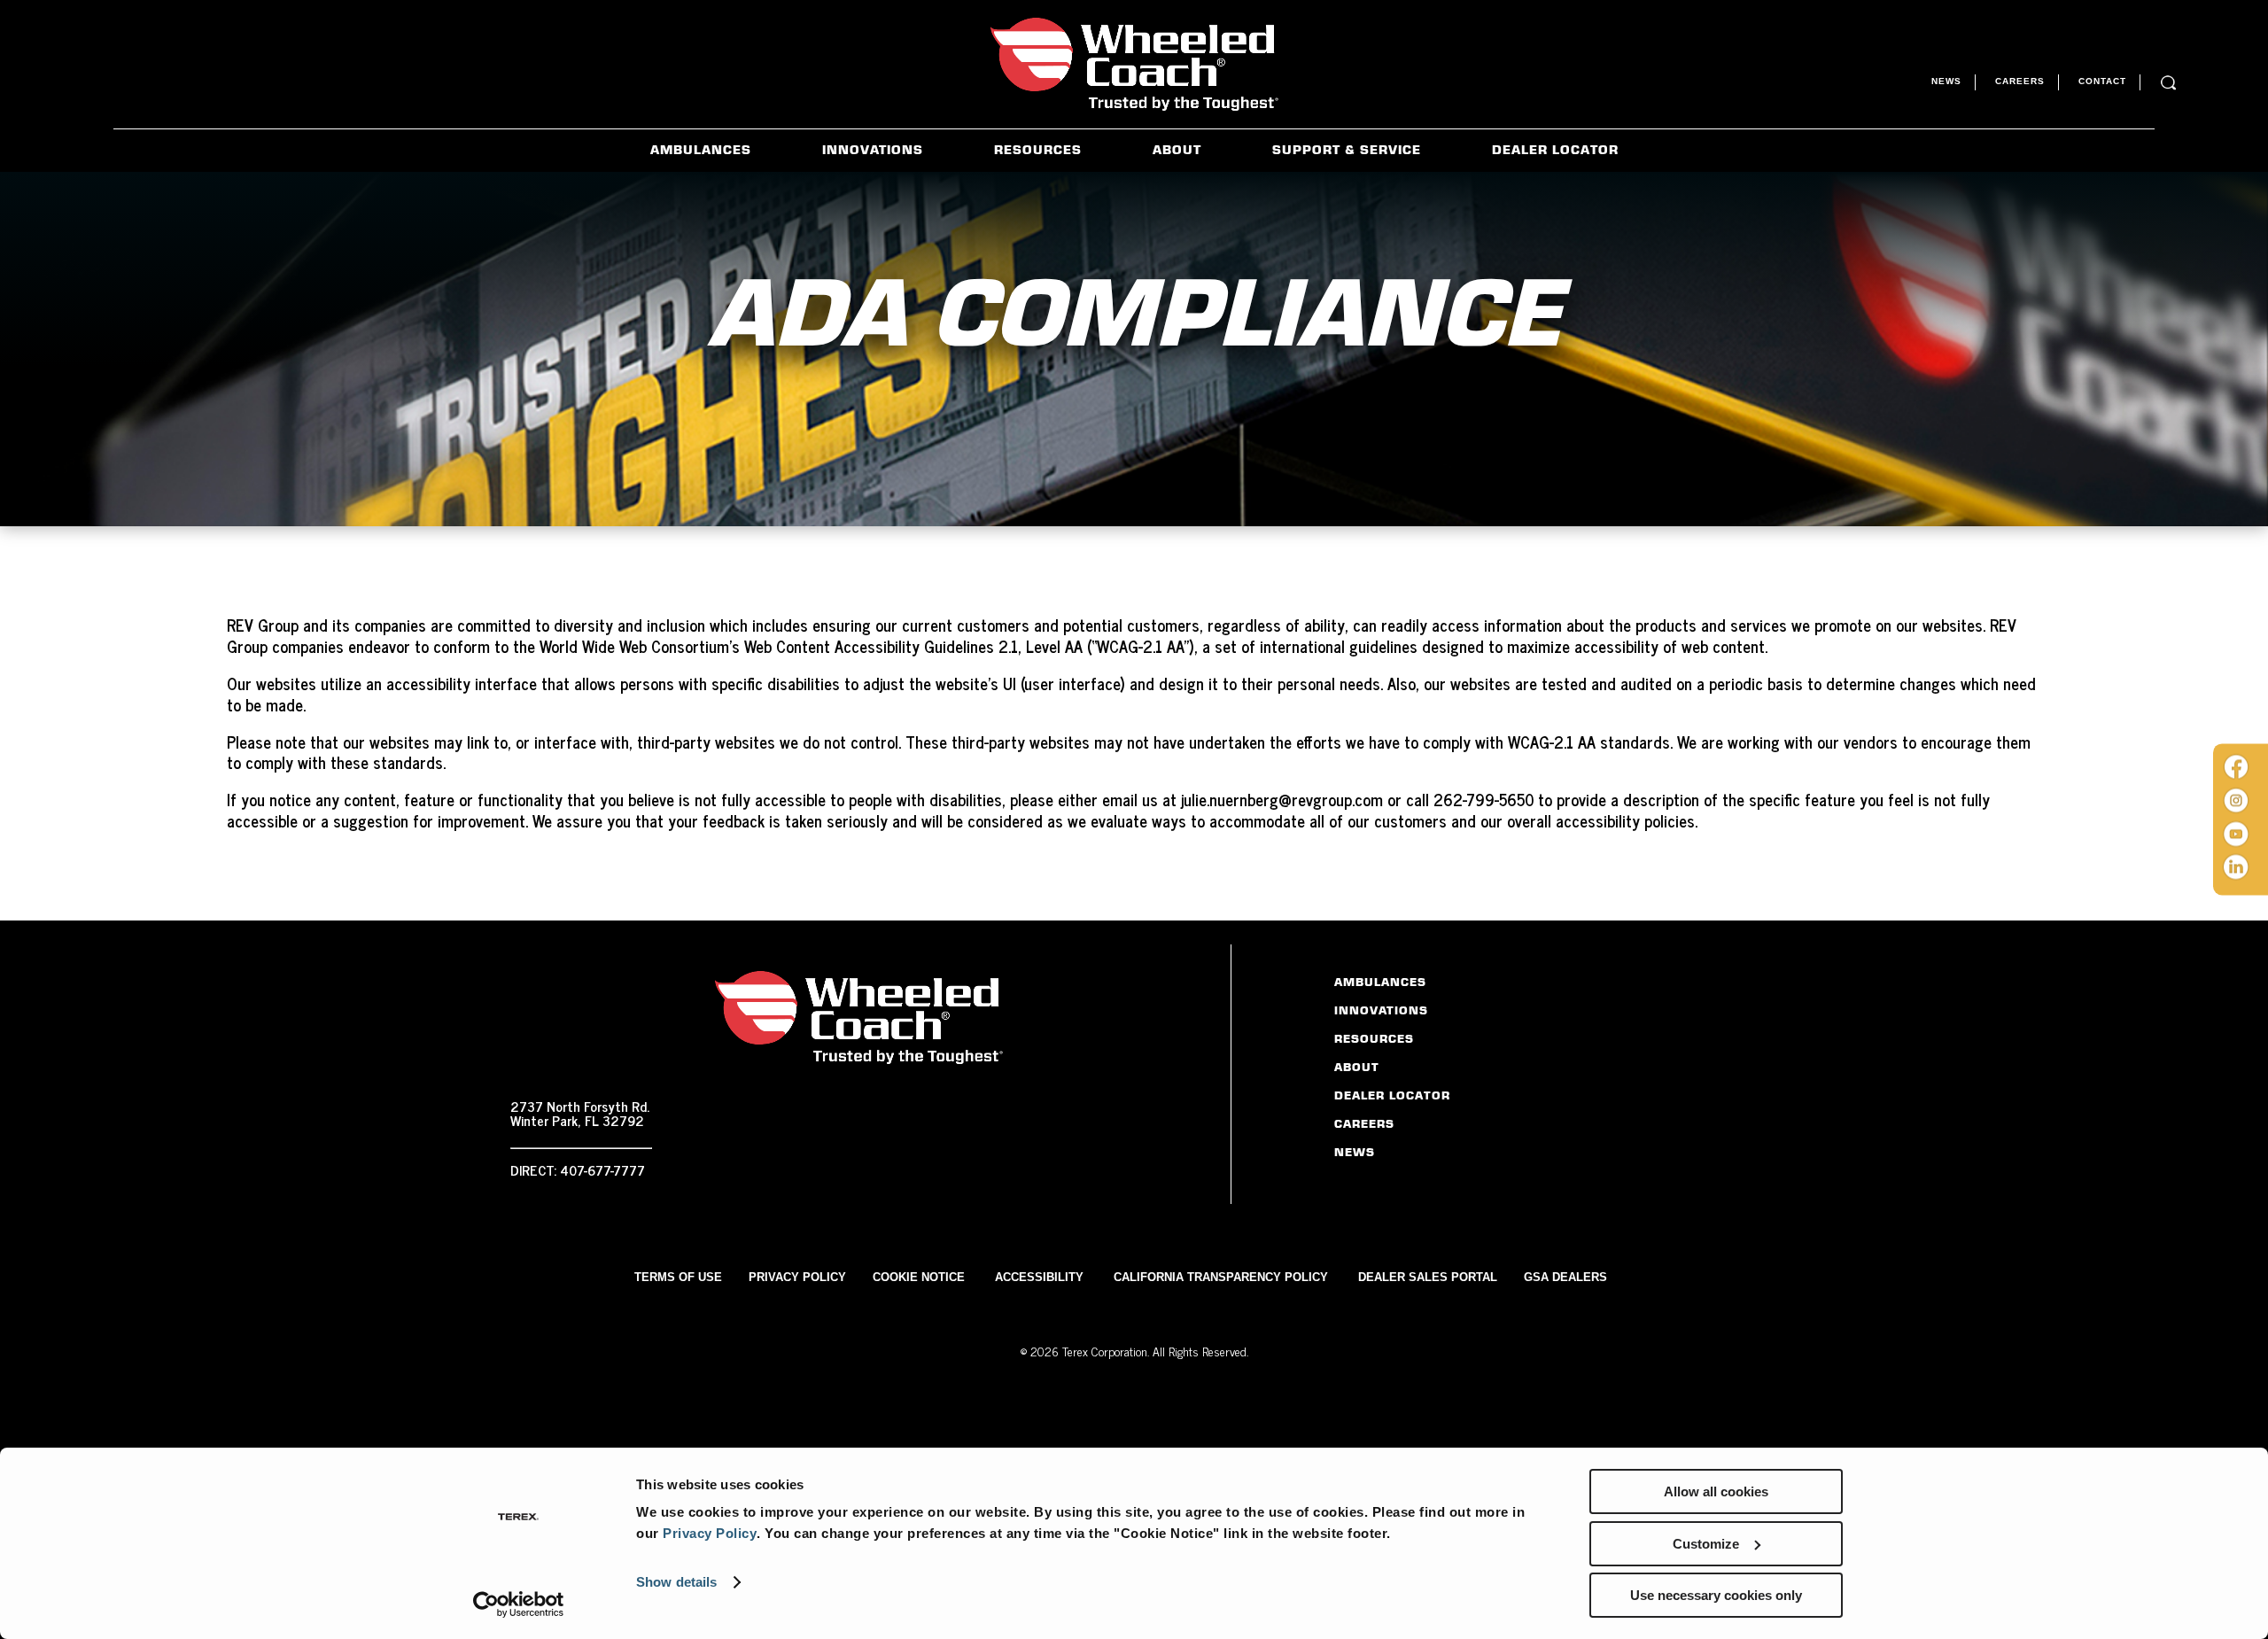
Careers (2020, 81)
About (1177, 149)
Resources (1038, 149)
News (1946, 81)
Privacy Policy (710, 1533)
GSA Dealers (1565, 1277)
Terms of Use (678, 1277)
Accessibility (1039, 1277)
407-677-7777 (602, 1169)
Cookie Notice (919, 1277)
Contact (2102, 81)
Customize (1706, 1544)
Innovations (873, 149)
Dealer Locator (1555, 149)
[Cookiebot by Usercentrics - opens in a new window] (519, 1604)
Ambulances (701, 149)
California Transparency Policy (1221, 1277)
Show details (676, 1582)
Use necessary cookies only (1716, 1595)
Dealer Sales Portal (1428, 1277)
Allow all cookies (1716, 1491)
